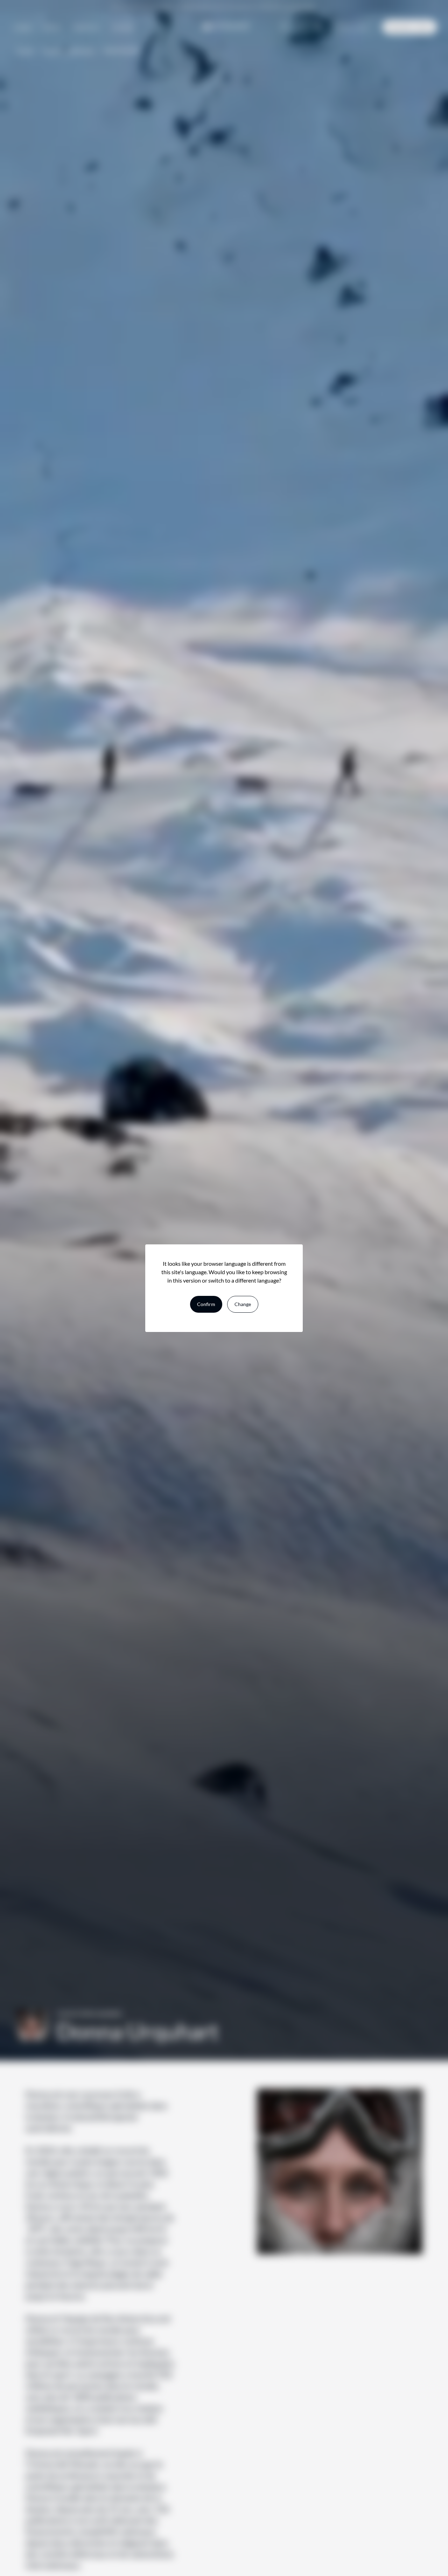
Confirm (206, 1304)
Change (243, 1304)
